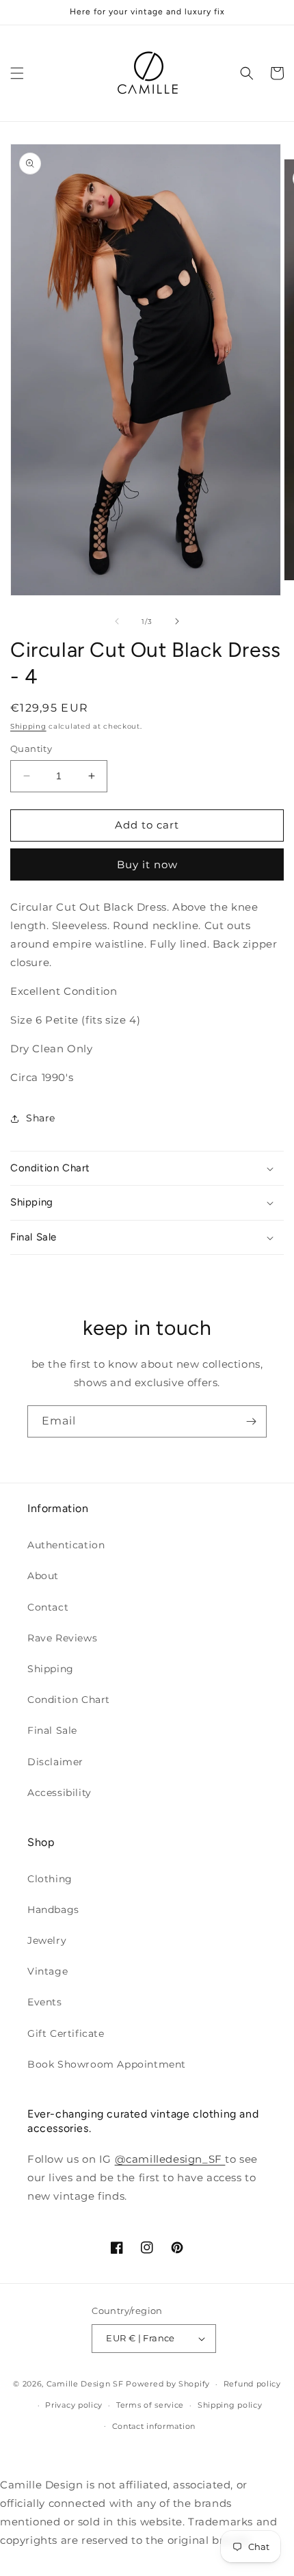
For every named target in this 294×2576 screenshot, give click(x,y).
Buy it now (147, 864)
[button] (17, 73)
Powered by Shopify (168, 2384)
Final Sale (52, 1730)
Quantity (31, 749)
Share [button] (41, 1118)
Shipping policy (230, 2405)
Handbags (53, 1910)
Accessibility (59, 1793)
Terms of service (150, 2405)
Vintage (48, 1971)
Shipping (28, 726)
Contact (48, 1607)
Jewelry (47, 1940)
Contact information (154, 2426)
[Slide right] (177, 621)
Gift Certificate (66, 2033)
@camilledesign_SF (170, 2159)
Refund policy (252, 2384)
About (43, 1576)
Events (45, 2002)
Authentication (66, 1545)
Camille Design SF (85, 2384)
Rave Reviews (62, 1638)
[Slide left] (117, 621)
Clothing (50, 1879)
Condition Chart (69, 1700)
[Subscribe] (251, 1421)
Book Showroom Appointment (107, 2064)
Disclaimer (55, 1762)
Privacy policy (74, 2405)
